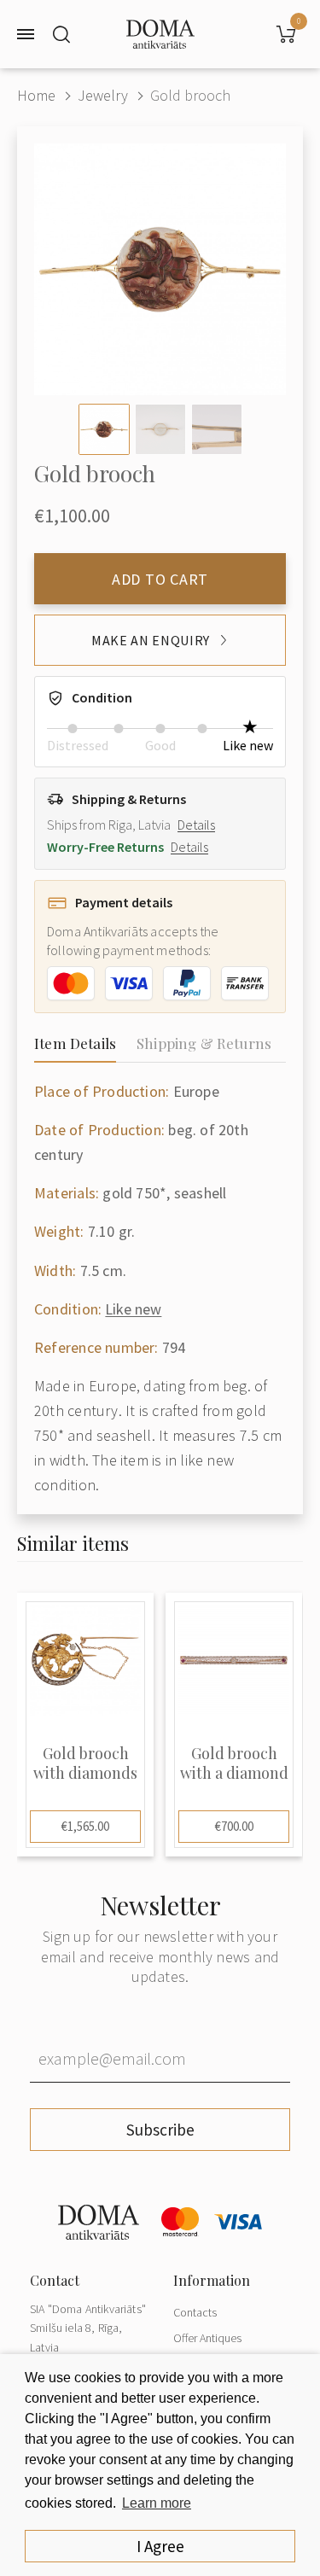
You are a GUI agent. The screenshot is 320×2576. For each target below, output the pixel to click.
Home (36, 95)
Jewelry (103, 95)
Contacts (195, 2312)
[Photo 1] (104, 429)
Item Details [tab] (75, 1043)
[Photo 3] (217, 429)
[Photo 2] (160, 429)
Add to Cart (160, 579)
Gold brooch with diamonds (85, 1763)
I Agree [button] (160, 2546)
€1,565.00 (85, 1826)
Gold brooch (190, 95)
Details (196, 825)
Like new (133, 1309)
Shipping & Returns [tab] (204, 1043)
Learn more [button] (157, 2503)
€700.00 (234, 1826)
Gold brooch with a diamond (234, 1763)
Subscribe (160, 2130)
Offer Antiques (207, 2338)
